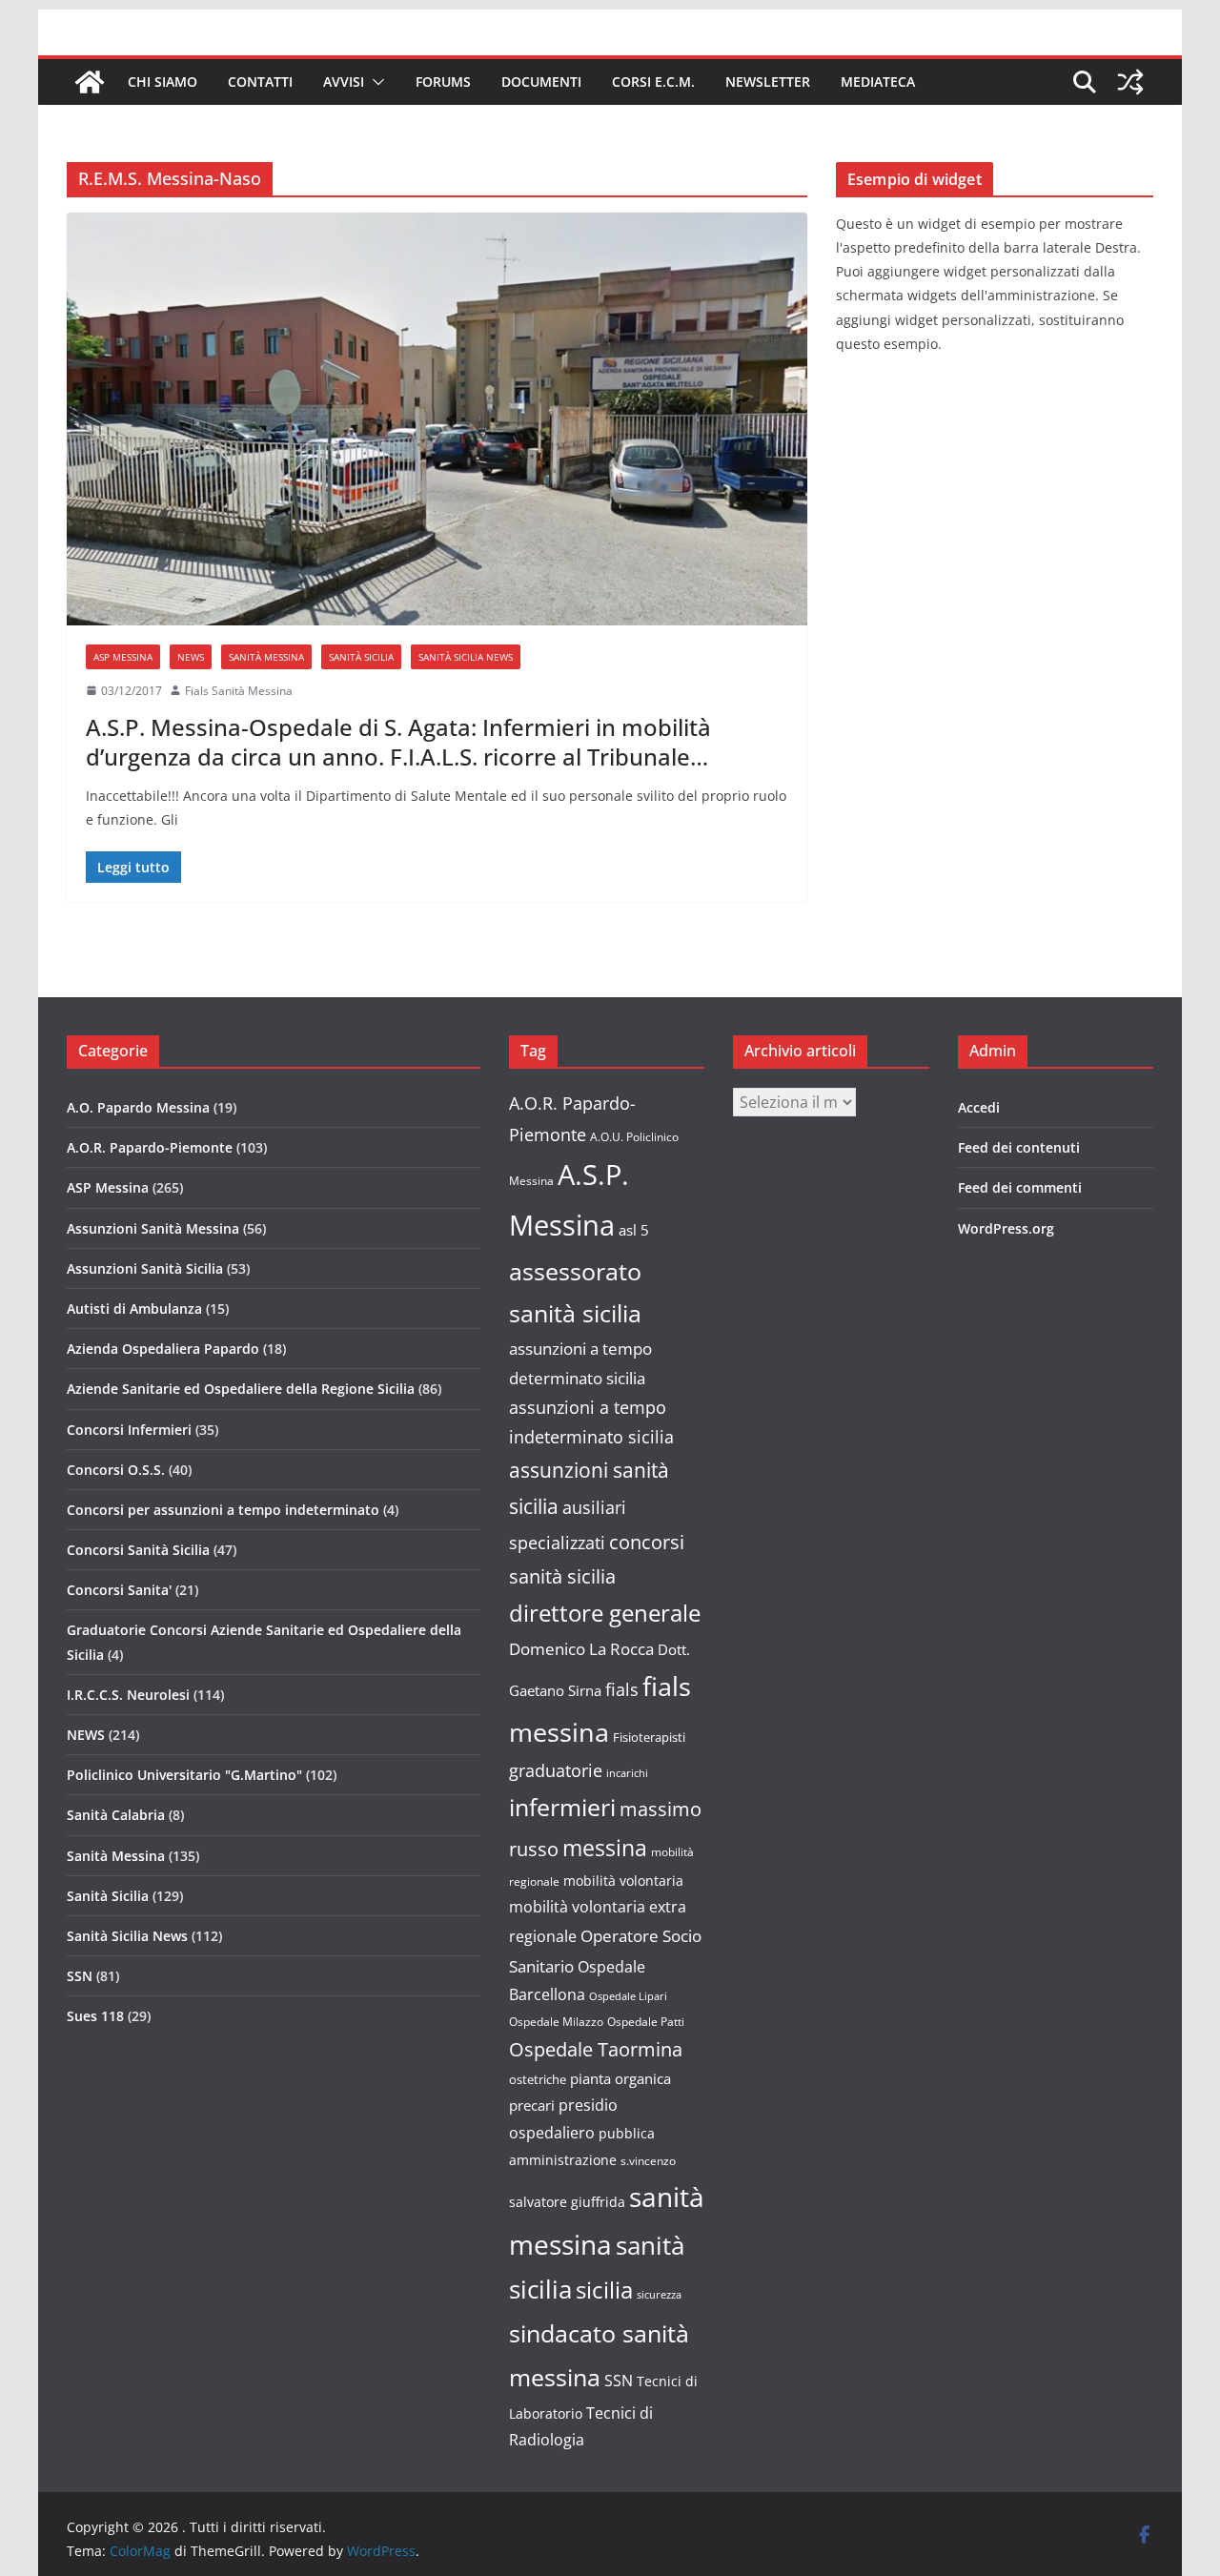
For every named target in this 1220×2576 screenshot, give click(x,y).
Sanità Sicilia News (466, 657)
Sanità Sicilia (361, 657)
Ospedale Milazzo (556, 2022)
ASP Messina (123, 657)
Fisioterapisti (649, 1737)
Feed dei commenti (1020, 1187)
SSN (80, 1976)
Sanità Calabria (116, 1815)
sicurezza (659, 2295)
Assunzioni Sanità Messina (153, 1228)
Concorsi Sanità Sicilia (138, 1550)
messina (605, 1848)
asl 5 (634, 1230)
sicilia (604, 2290)
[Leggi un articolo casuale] (1130, 82)
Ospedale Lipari (628, 1996)
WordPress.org (1006, 1228)
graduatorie (556, 1770)
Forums (443, 82)
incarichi (627, 1773)
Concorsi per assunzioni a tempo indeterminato (223, 1510)
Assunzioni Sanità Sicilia (145, 1268)
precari (532, 2105)
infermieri (562, 1807)
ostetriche (538, 2079)
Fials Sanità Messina (239, 691)
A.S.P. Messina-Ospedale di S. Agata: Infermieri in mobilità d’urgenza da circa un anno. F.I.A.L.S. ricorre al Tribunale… (398, 742)
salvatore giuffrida (567, 2202)
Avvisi (344, 82)
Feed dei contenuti (1019, 1147)
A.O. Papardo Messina (138, 1107)
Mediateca (878, 82)
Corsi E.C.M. (653, 82)
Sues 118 (95, 2016)
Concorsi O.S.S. (116, 1470)
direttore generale (605, 1613)
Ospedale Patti (646, 2022)
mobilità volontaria (623, 1881)
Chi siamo (163, 82)
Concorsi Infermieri (129, 1430)
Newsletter (768, 82)
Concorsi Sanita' (119, 1590)
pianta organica (620, 2078)
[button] (375, 82)
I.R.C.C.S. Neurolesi (128, 1695)
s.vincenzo (648, 2161)
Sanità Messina (266, 657)
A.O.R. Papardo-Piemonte (150, 1147)
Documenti (541, 82)
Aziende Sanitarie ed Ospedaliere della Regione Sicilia (241, 1389)
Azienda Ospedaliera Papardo (163, 1349)
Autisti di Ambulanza (134, 1308)
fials (622, 1689)
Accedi (979, 1107)
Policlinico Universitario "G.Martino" (184, 1775)
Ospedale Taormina (596, 2049)
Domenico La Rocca (581, 1649)
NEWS (191, 657)
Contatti (260, 82)
